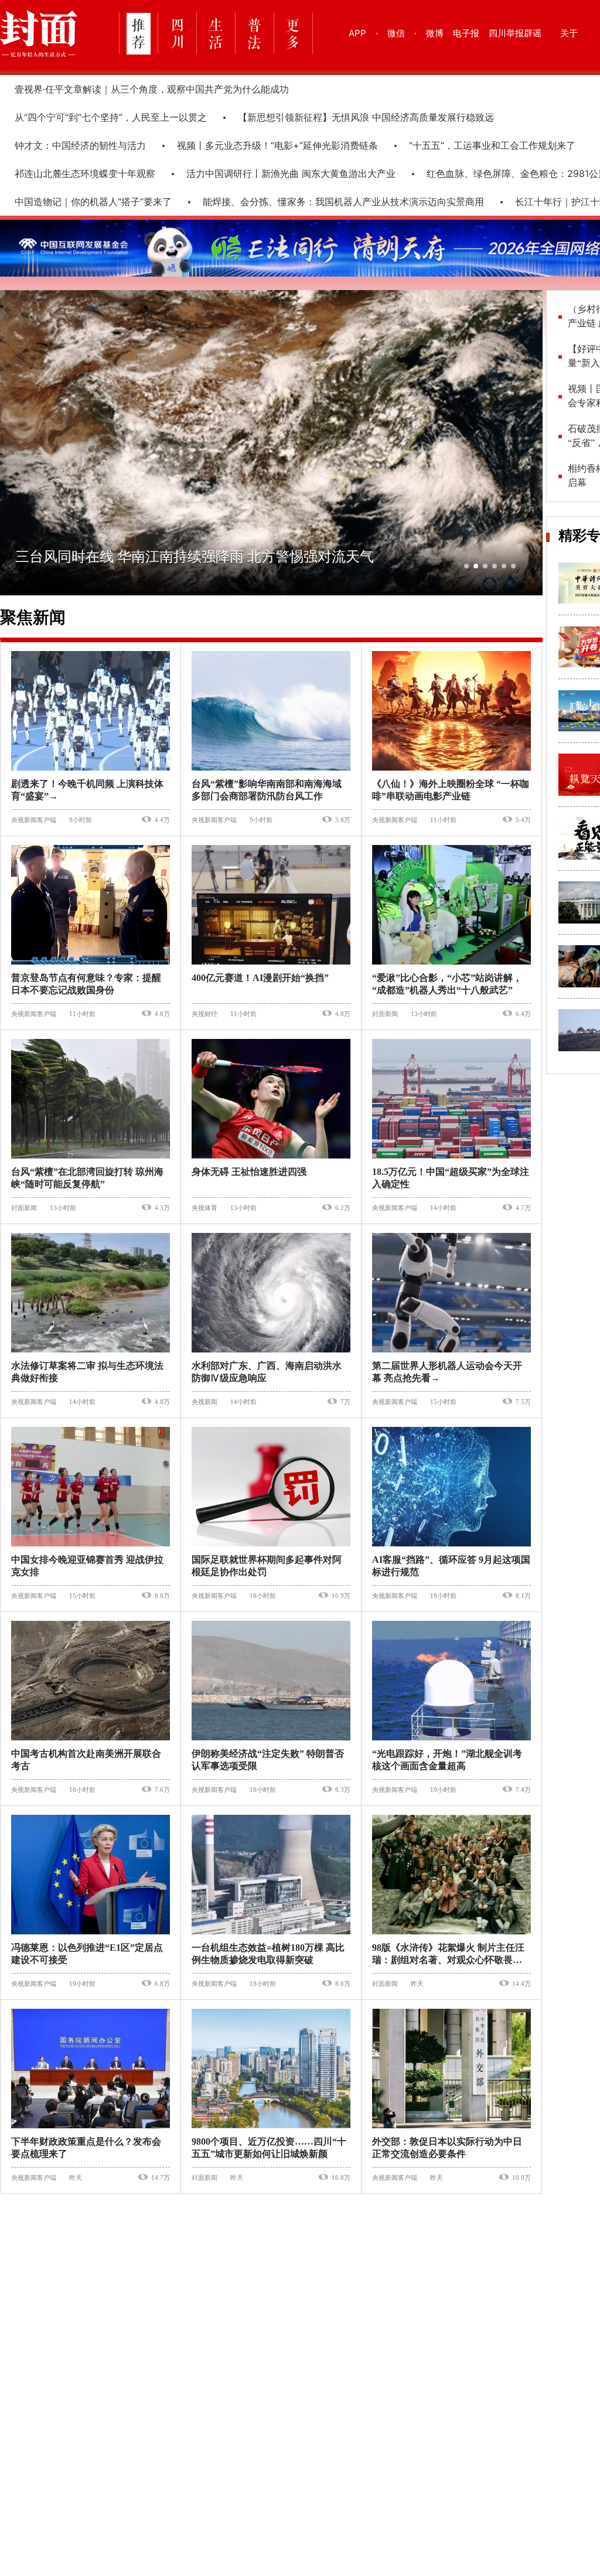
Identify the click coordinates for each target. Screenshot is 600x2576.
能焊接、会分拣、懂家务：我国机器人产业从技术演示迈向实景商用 (343, 202)
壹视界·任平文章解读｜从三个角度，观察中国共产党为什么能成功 (152, 89)
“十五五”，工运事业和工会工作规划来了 (492, 145)
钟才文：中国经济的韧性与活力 (80, 145)
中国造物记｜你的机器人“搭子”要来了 (93, 202)
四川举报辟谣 (515, 33)
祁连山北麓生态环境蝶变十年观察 (85, 173)
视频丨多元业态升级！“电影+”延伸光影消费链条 (277, 145)
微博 (435, 33)
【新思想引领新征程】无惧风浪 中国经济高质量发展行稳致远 (366, 117)
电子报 (466, 33)
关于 (569, 33)
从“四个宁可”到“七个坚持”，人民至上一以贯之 (111, 117)
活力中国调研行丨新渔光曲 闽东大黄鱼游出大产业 (291, 173)
